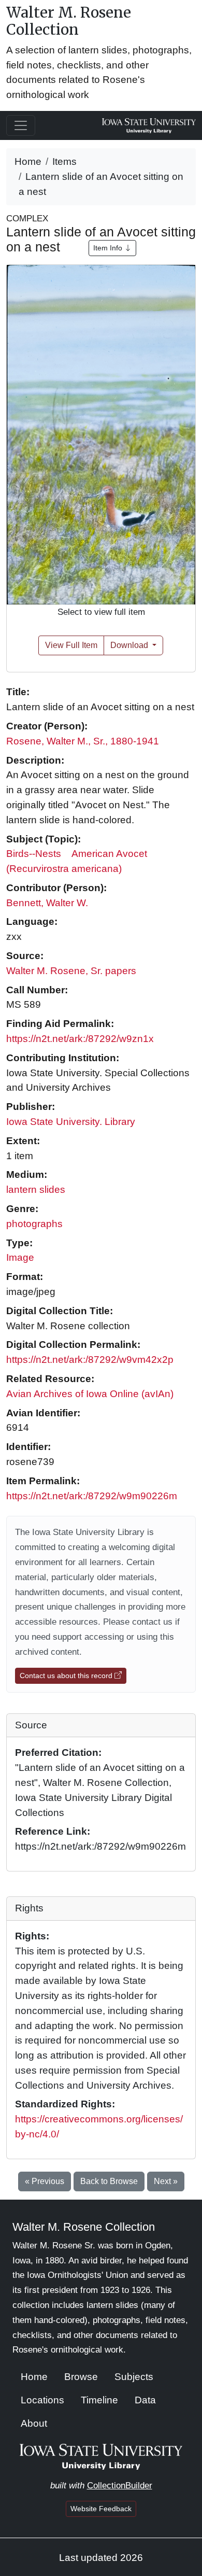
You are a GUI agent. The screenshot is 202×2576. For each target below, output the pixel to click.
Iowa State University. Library (71, 1122)
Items (64, 161)
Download (130, 645)
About (34, 2423)
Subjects (134, 2377)
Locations (42, 2400)
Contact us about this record (67, 1676)
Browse (81, 2377)
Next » (166, 2181)
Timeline (99, 2400)
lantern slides (36, 1190)
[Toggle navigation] (21, 125)
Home (28, 161)
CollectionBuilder (120, 2486)
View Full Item (71, 645)
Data (145, 2400)
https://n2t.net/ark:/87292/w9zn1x (80, 1039)
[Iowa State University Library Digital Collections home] (101, 2456)
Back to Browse (109, 2181)
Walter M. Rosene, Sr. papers (71, 971)
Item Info (109, 248)
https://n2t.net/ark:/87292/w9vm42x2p (90, 1360)
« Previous (45, 2181)
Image (20, 1257)
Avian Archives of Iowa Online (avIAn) (90, 1394)
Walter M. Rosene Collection (69, 21)
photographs (34, 1224)
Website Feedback (101, 2509)
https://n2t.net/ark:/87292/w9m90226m (92, 1496)
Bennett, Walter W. (47, 903)
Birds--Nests (34, 854)
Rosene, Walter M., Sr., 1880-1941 (83, 741)
